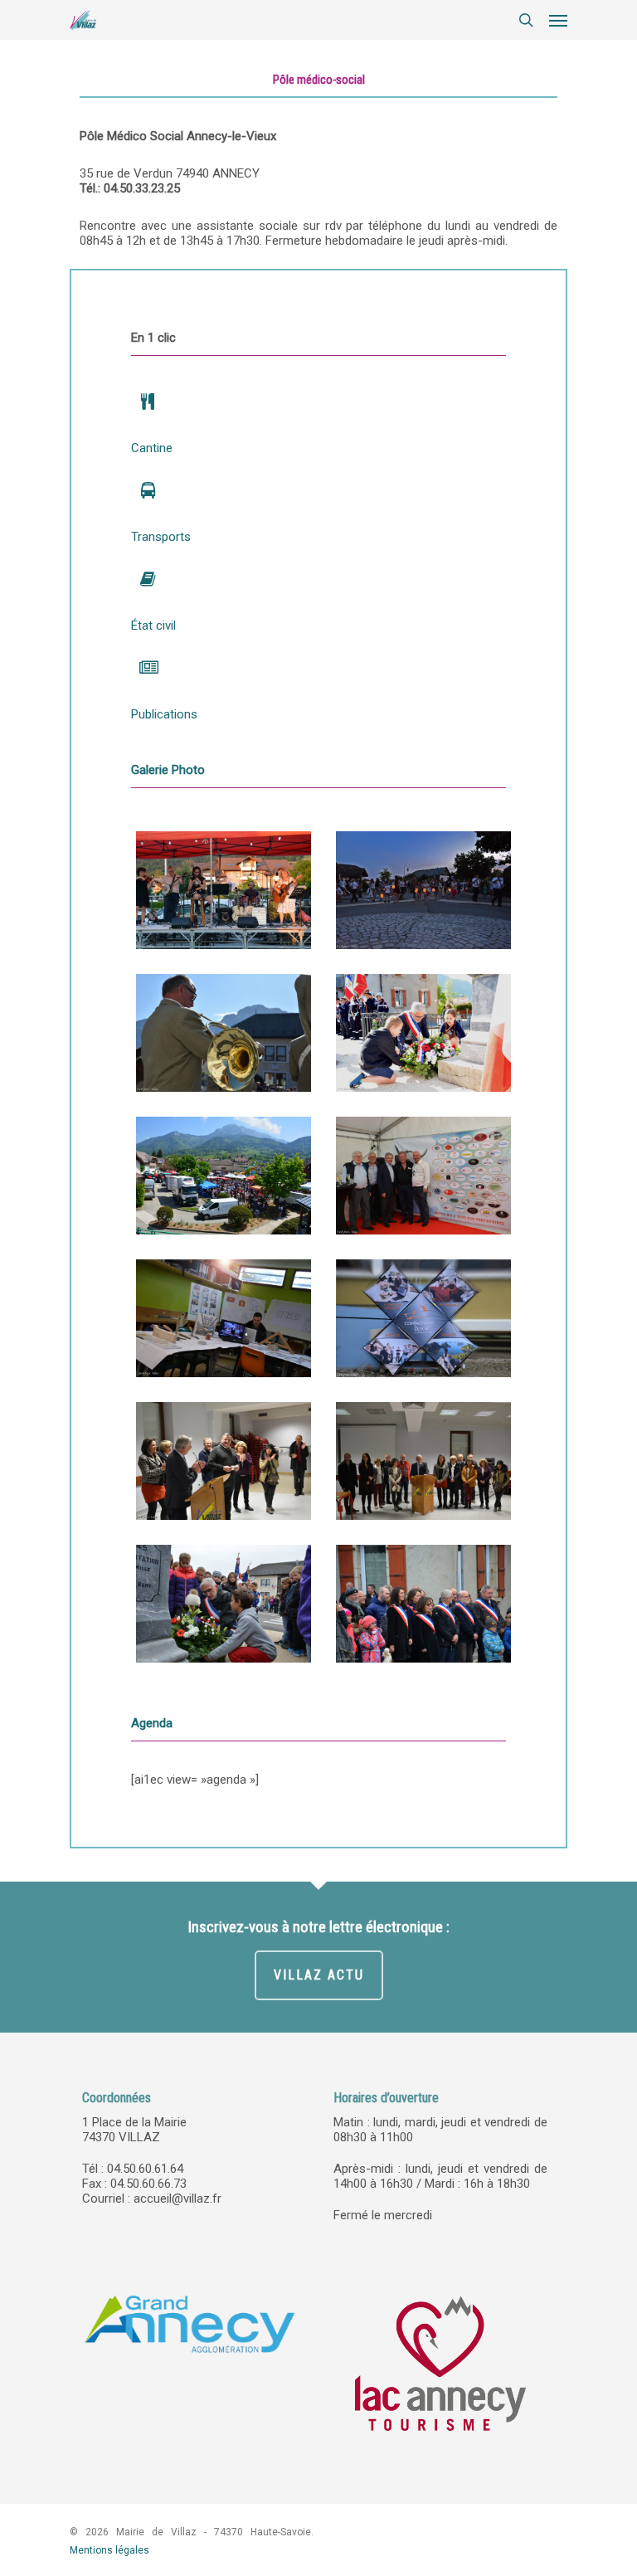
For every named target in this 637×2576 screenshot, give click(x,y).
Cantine (152, 448)
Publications (164, 714)
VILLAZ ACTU (319, 1975)
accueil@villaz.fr (177, 2199)
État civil (153, 626)
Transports (161, 537)
